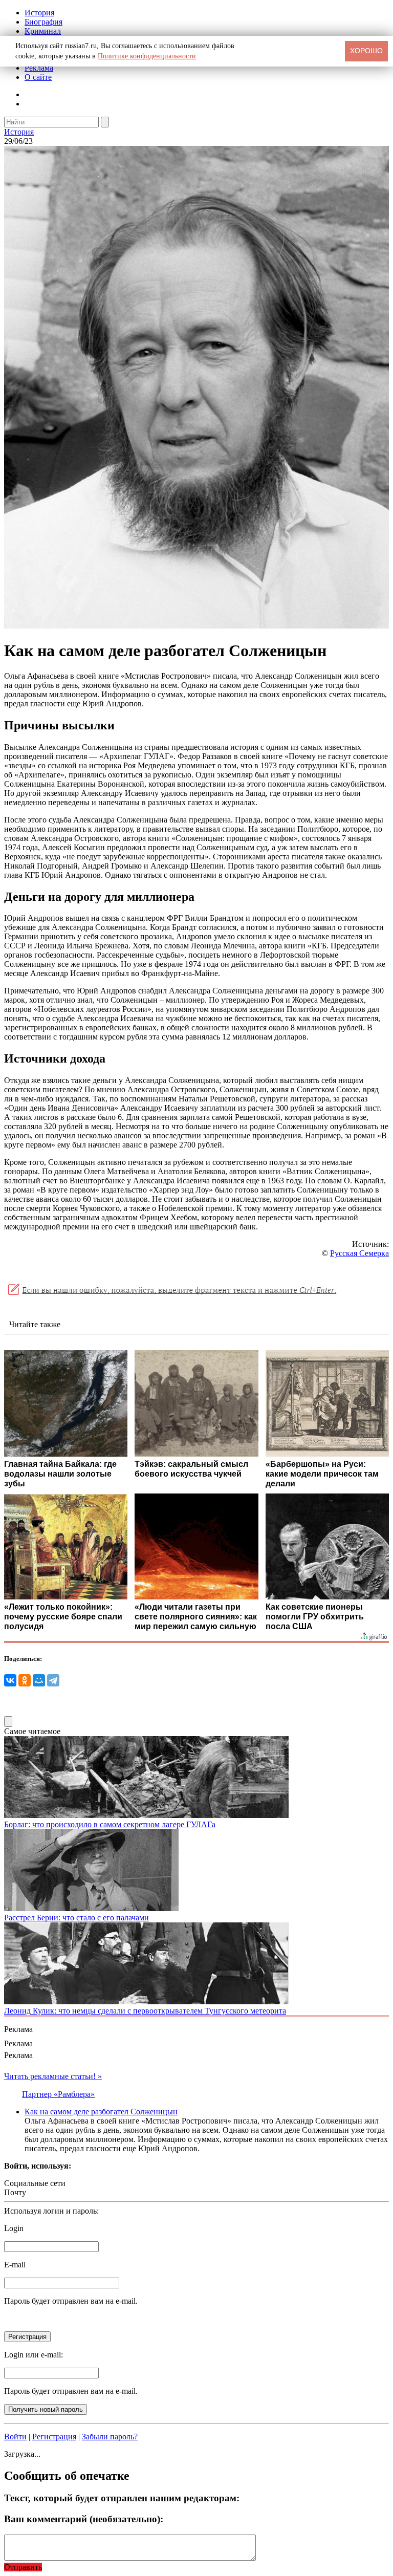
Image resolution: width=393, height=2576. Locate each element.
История (39, 13)
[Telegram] (53, 1680)
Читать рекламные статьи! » (53, 2076)
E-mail (15, 2265)
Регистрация (54, 2437)
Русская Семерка (359, 1253)
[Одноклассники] (25, 1680)
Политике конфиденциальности (147, 56)
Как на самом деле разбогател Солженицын (101, 2112)
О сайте (38, 77)
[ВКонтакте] (10, 1680)
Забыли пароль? (110, 2437)
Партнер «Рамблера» (58, 2094)
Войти (15, 2437)
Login (14, 2228)
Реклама (39, 68)
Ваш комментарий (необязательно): (84, 2519)
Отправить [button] (23, 2567)
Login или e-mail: (34, 2355)
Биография (43, 22)
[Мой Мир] (39, 1680)
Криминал (43, 31)
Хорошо (366, 51)
